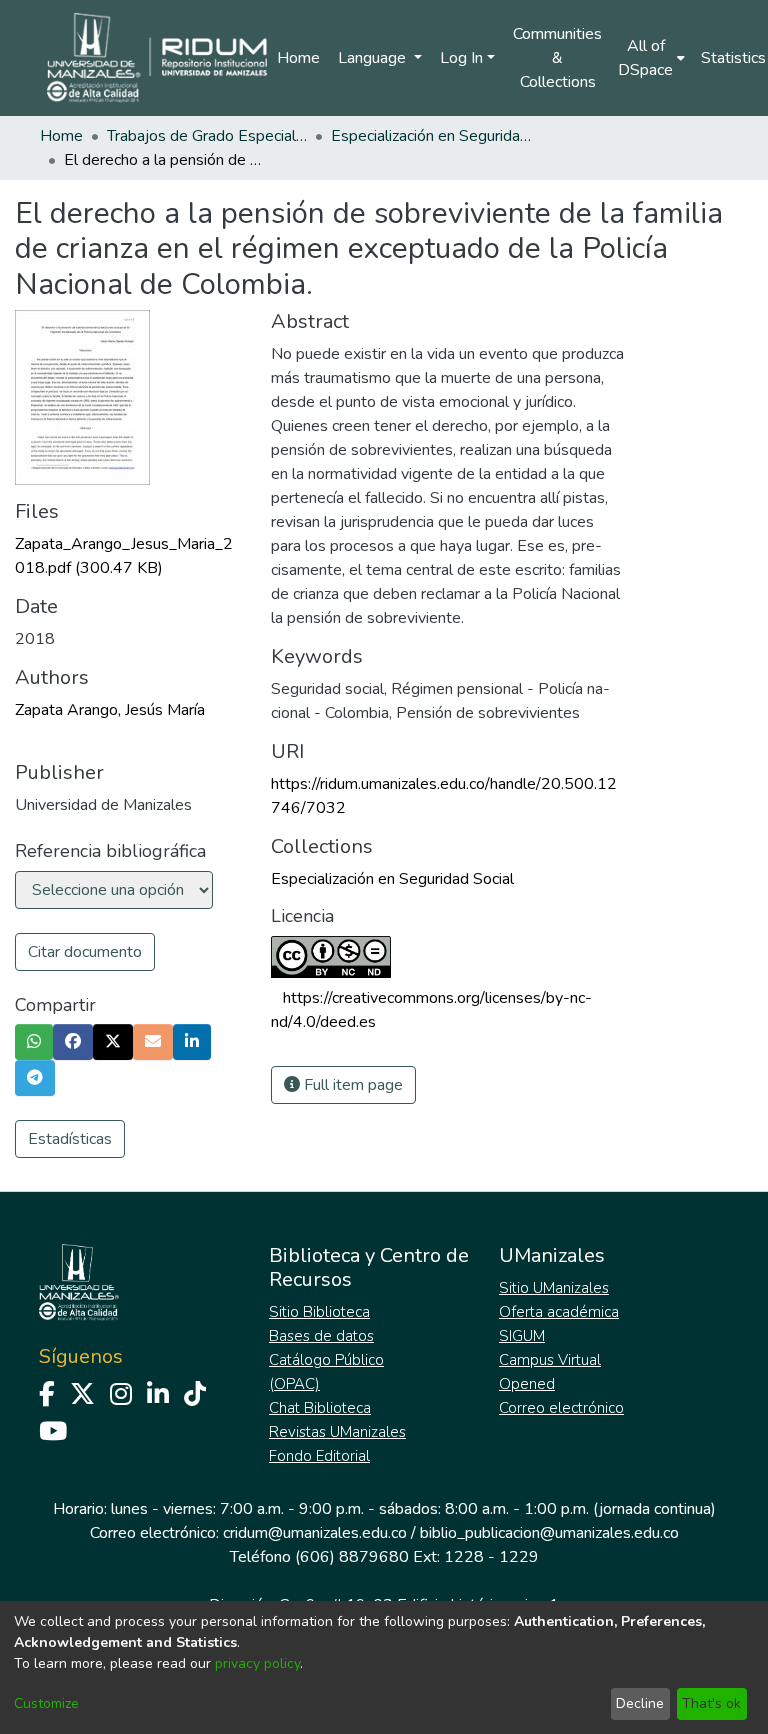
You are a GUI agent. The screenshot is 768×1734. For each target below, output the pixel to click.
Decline (640, 1703)
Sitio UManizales (554, 1288)
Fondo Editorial (319, 1456)
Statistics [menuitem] (733, 58)
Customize (46, 1703)
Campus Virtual (550, 1360)
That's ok (711, 1703)
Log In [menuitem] (461, 58)
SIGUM (522, 1336)
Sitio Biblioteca (319, 1312)
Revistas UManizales (337, 1432)
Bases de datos (321, 1336)
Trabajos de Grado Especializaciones (207, 136)
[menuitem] (651, 58)
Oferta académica (559, 1312)
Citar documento (85, 952)
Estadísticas (70, 1139)
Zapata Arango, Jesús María (110, 710)
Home (298, 58)
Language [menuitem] (374, 58)
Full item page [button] (351, 1085)
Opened (527, 1384)
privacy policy (257, 1663)
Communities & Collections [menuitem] (557, 58)
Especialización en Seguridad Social (431, 136)
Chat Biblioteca (320, 1408)
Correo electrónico (561, 1408)
